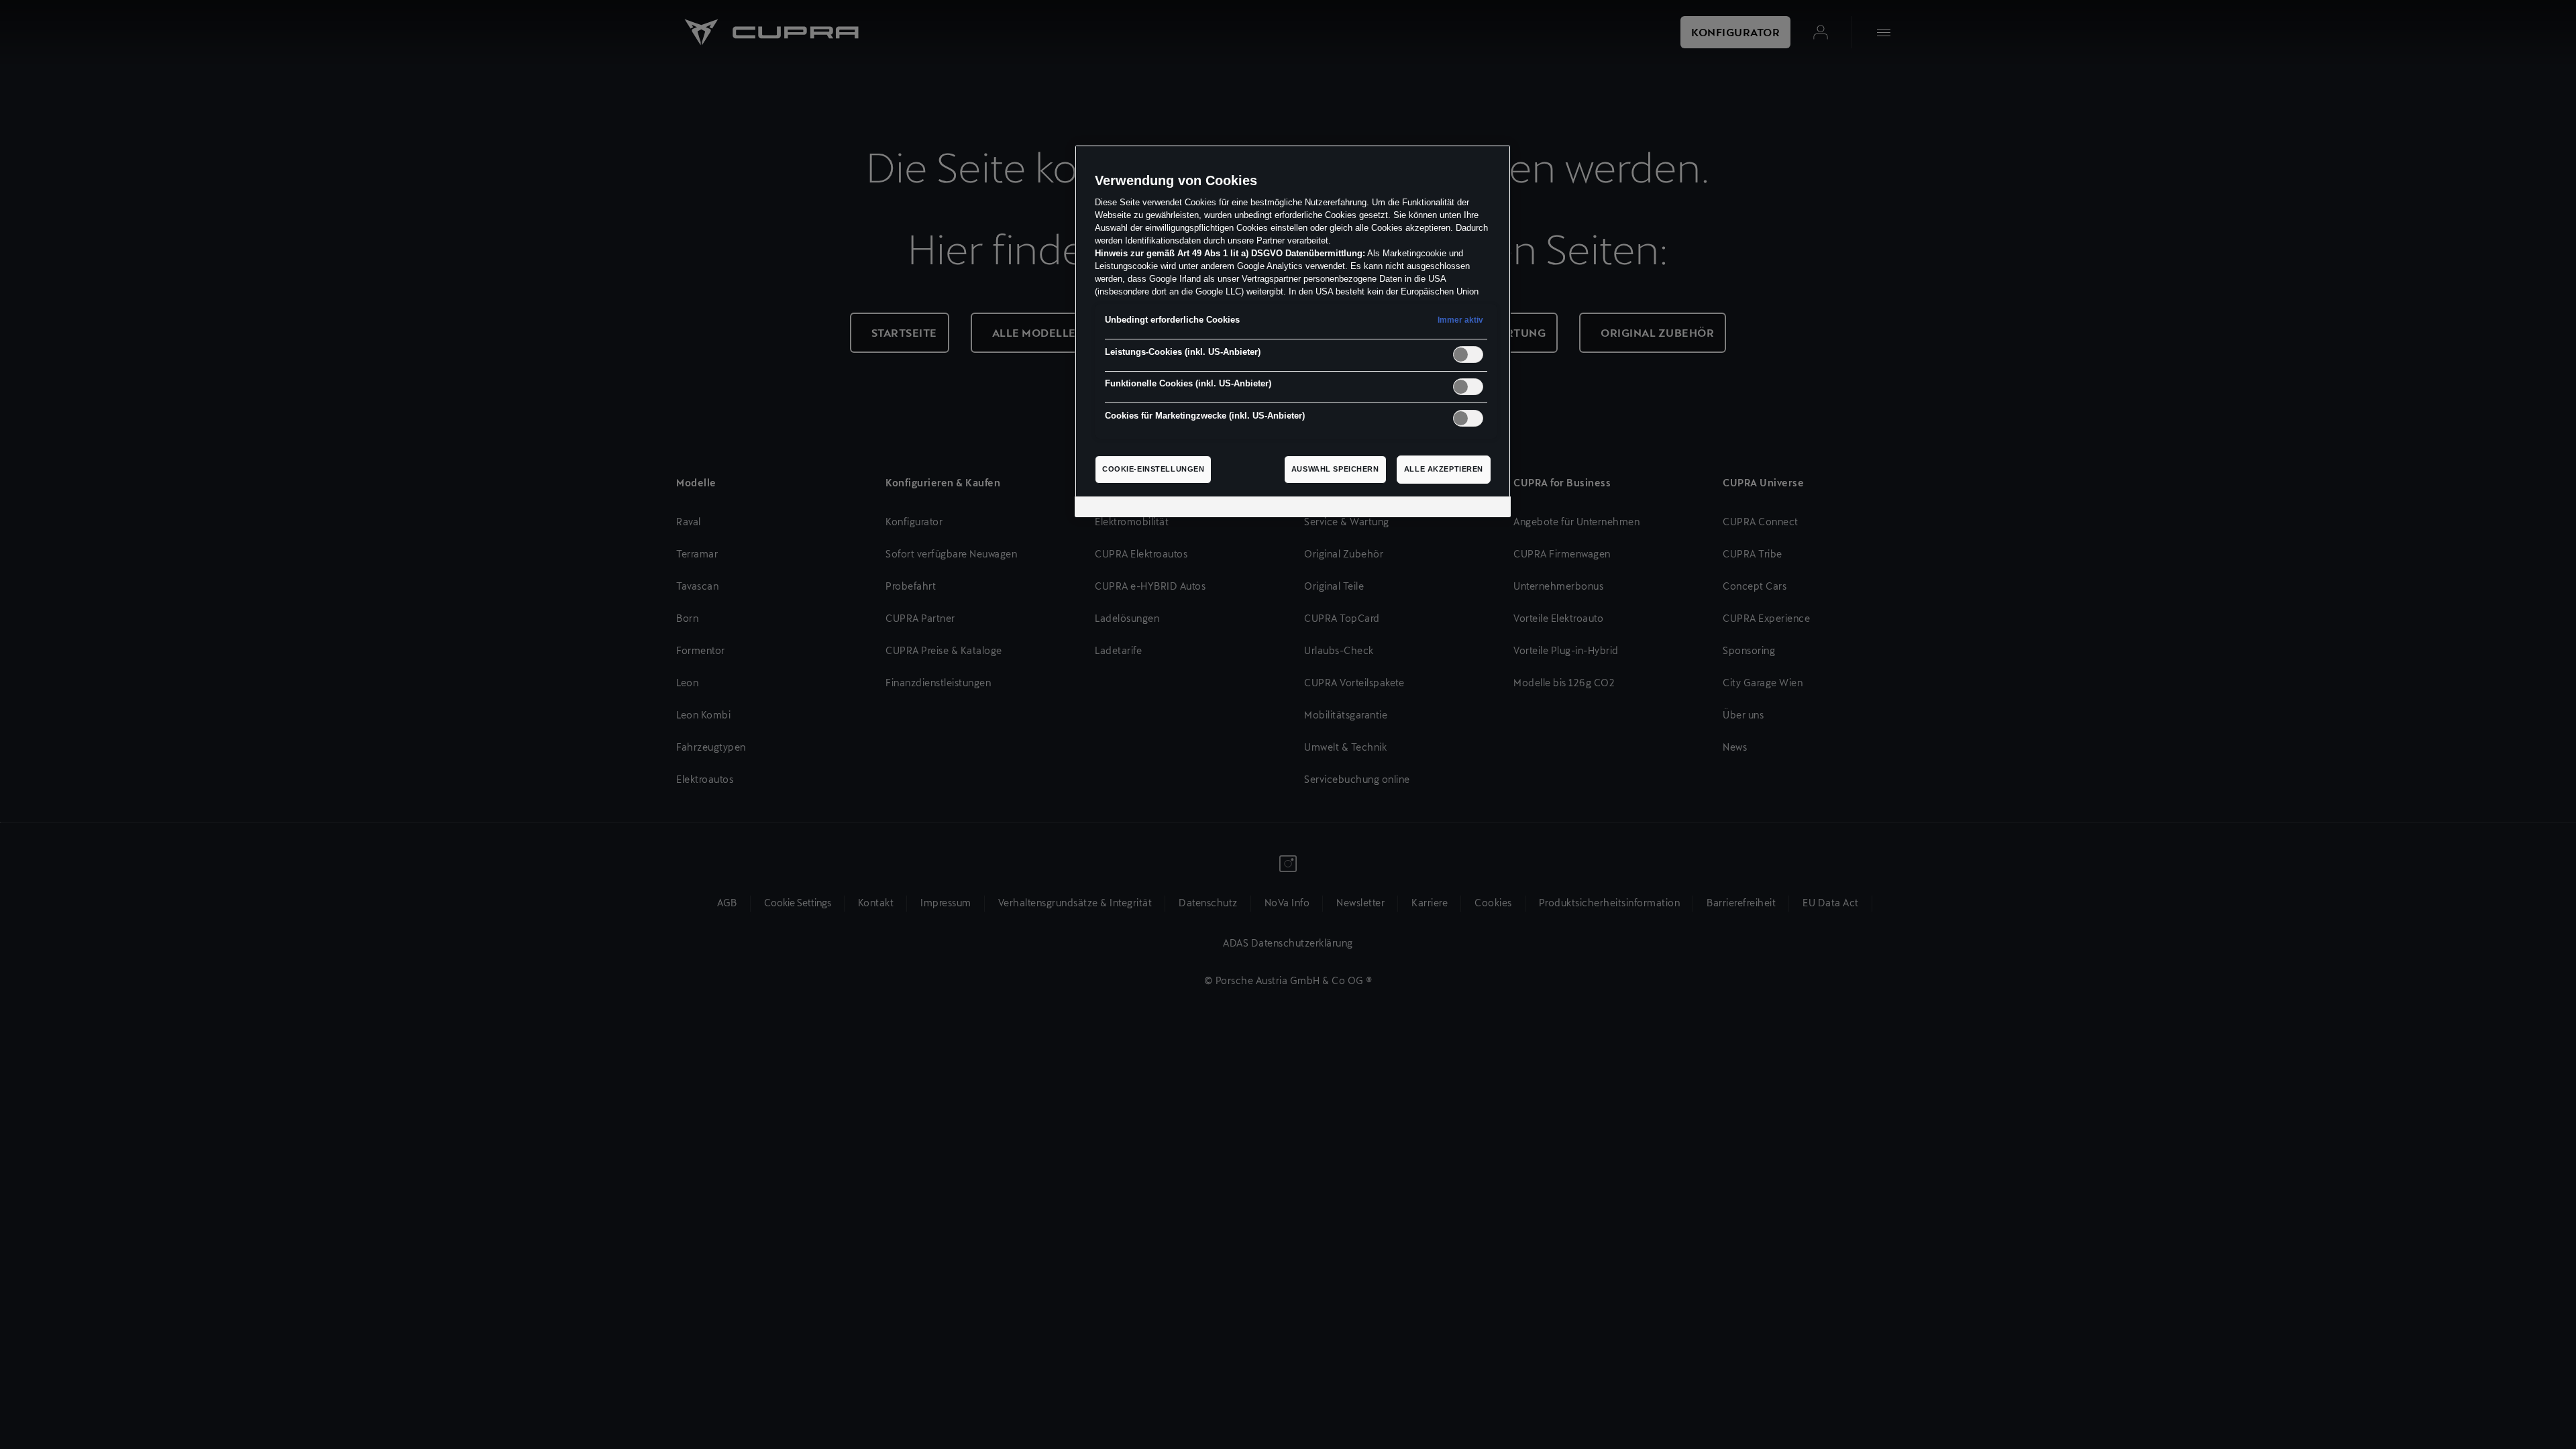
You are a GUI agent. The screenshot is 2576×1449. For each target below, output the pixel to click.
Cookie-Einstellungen (1153, 469)
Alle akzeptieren (1444, 469)
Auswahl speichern (1335, 469)
